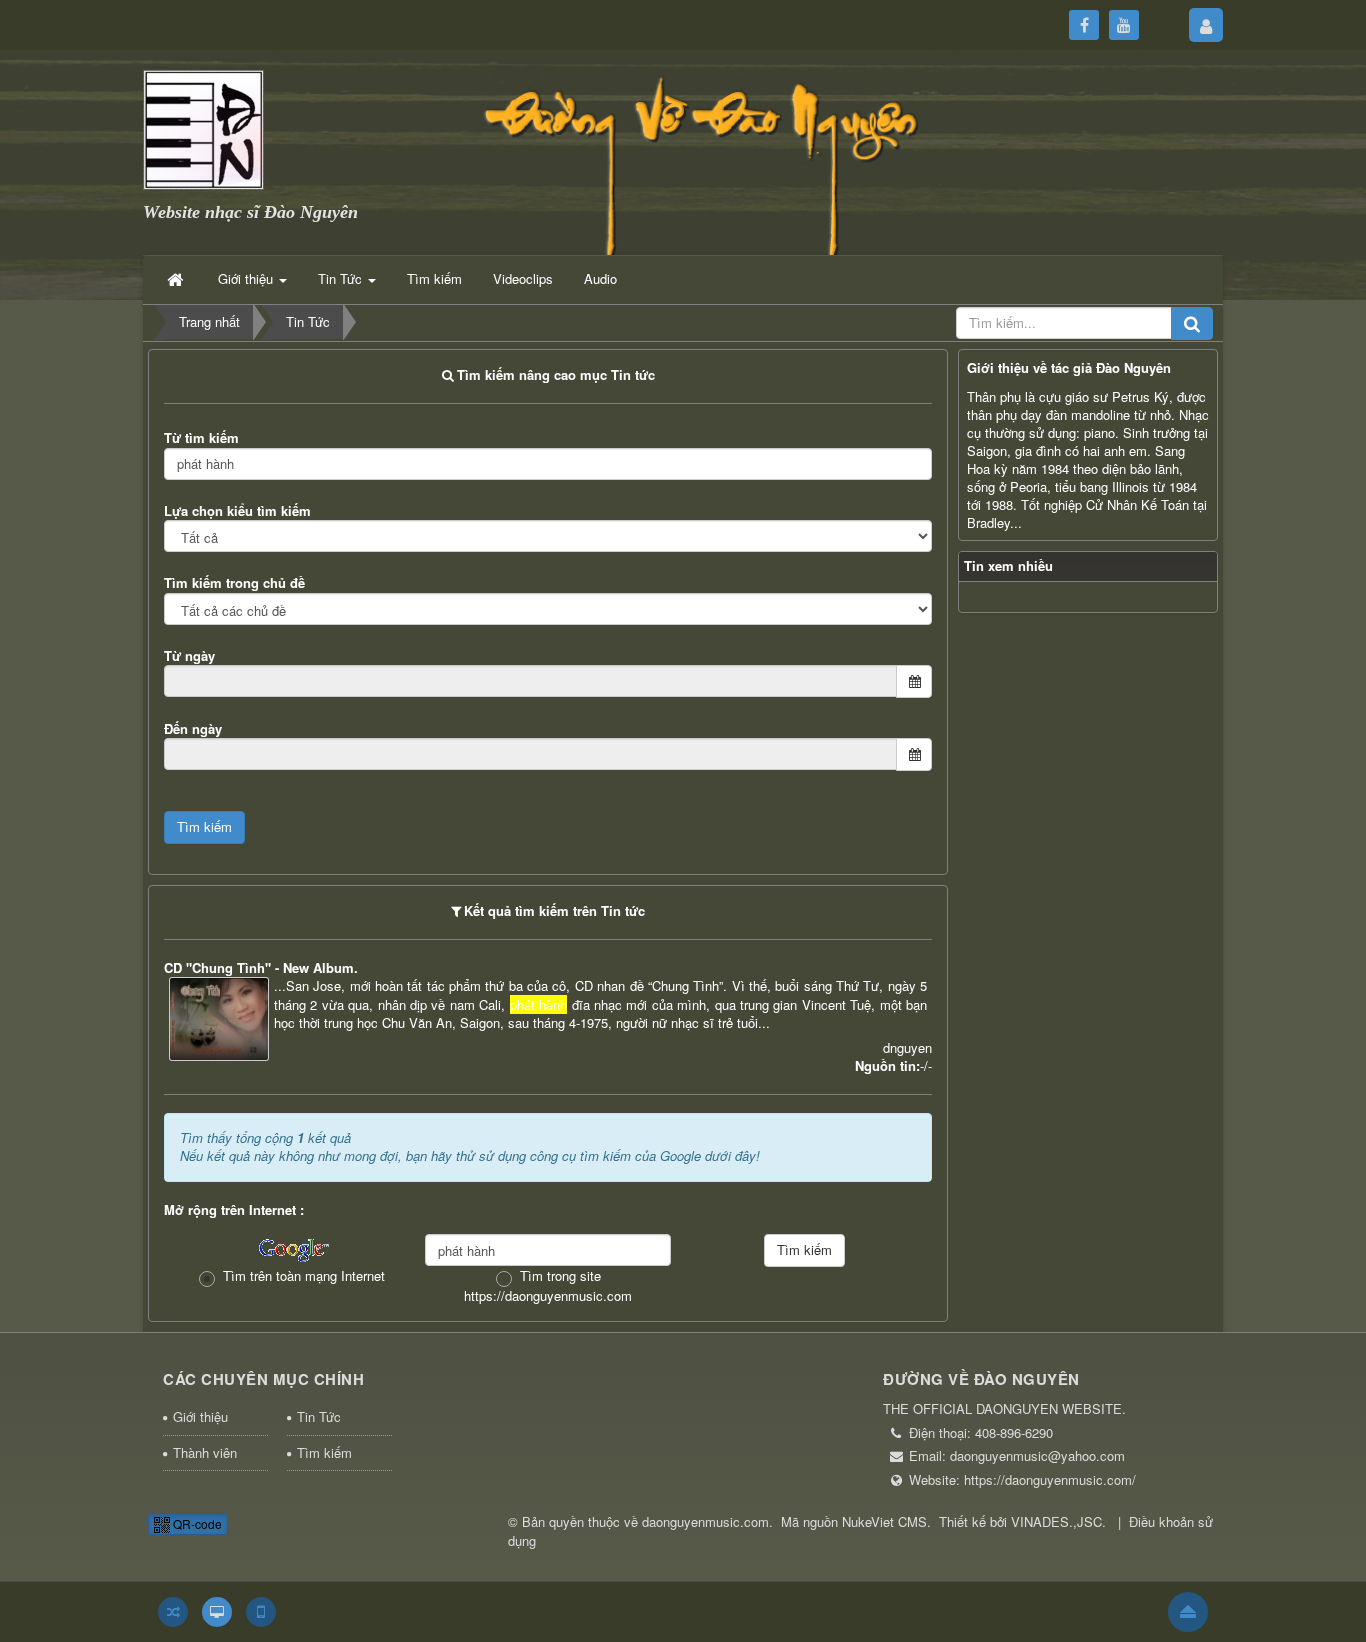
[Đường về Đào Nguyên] (203, 127)
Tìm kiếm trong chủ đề (234, 582)
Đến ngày (193, 728)
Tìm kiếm (324, 1452)
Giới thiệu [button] (247, 278)
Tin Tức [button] (342, 278)
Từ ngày (189, 655)
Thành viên (205, 1452)
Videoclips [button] (523, 278)
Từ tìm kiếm (201, 437)
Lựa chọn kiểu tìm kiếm (237, 510)
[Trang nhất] (177, 279)
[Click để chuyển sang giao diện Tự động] (173, 1612)
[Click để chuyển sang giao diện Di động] (261, 1612)
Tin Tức (319, 1416)
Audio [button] (600, 278)
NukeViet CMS (884, 1521)
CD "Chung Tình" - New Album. (261, 967)
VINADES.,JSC (1056, 1521)
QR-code (196, 1523)
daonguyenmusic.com (705, 1521)
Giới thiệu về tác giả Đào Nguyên (1069, 367)
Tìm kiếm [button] (434, 278)
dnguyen (907, 1047)
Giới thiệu (200, 1416)
